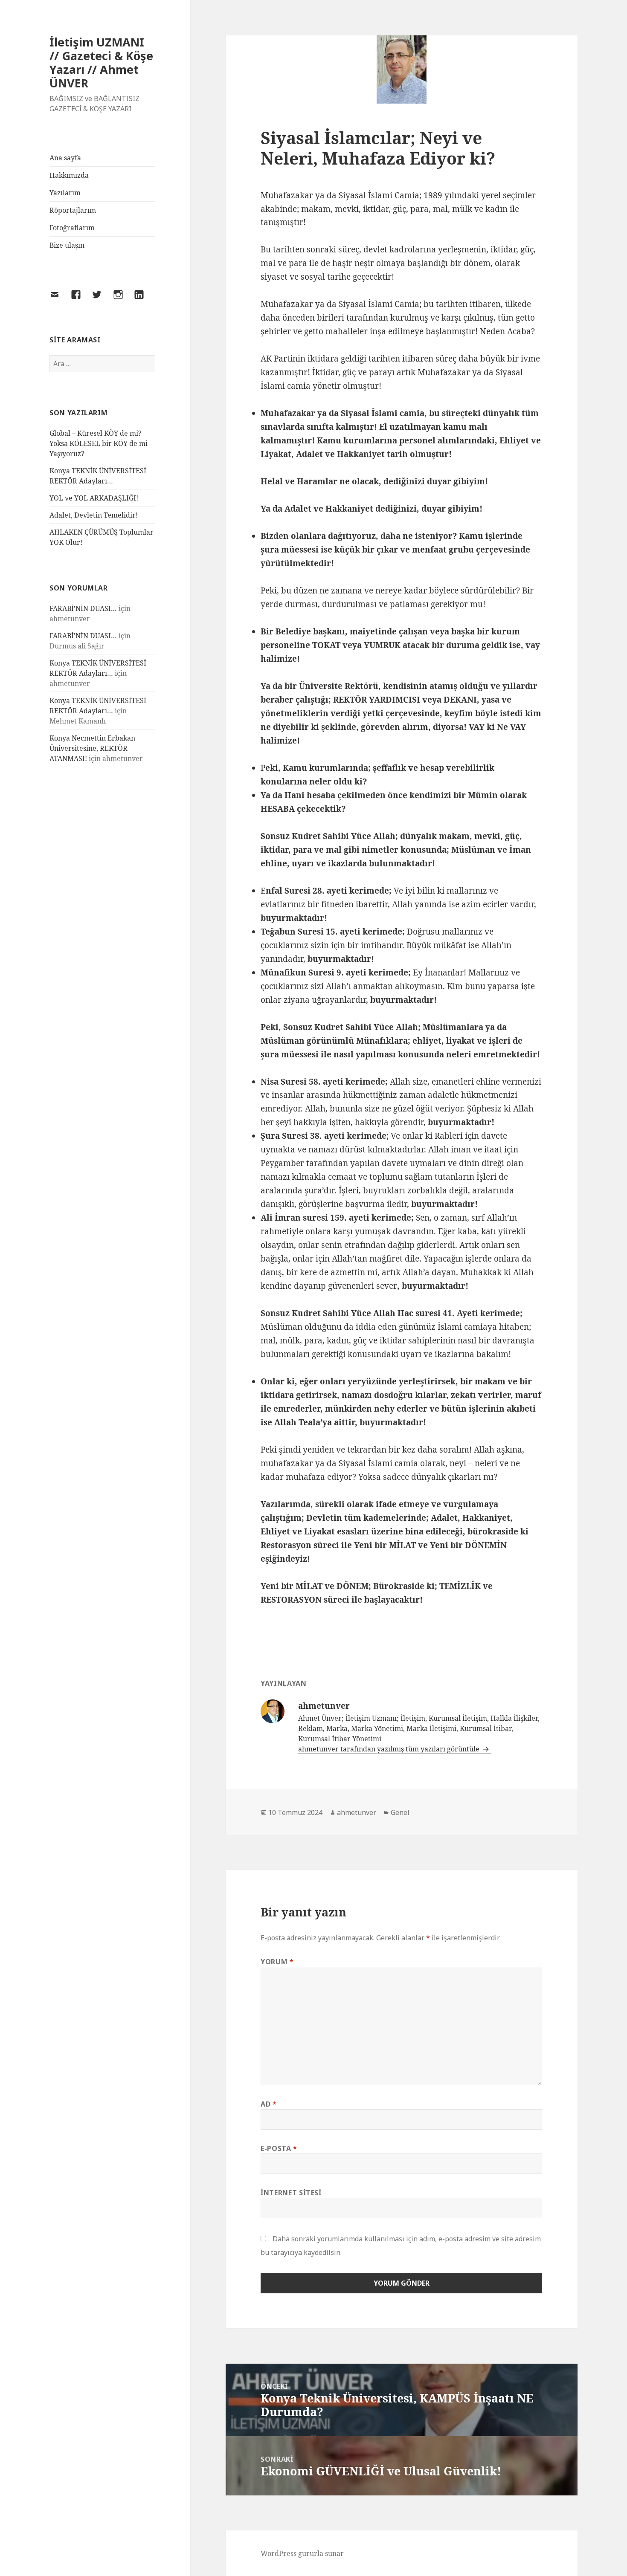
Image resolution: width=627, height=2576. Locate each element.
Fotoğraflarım (72, 228)
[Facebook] (81, 300)
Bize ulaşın (67, 245)
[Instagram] (123, 300)
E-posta (279, 2148)
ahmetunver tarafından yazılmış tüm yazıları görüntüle (390, 1749)
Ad (269, 2104)
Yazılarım (65, 193)
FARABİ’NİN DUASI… (83, 608)
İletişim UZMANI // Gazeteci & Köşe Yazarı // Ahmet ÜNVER (101, 62)
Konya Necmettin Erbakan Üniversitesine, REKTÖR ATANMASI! (92, 748)
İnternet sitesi (291, 2193)
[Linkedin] (144, 300)
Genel (400, 1812)
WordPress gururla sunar (302, 2553)
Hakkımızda (69, 175)
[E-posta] (60, 300)
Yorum (277, 1962)
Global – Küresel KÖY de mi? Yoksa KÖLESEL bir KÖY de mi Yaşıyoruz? (99, 443)
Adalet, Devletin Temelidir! (94, 515)
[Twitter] (102, 300)
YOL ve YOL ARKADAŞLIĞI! (94, 498)
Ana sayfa (65, 158)
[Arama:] (102, 364)
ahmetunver (357, 1812)
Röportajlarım (73, 210)
